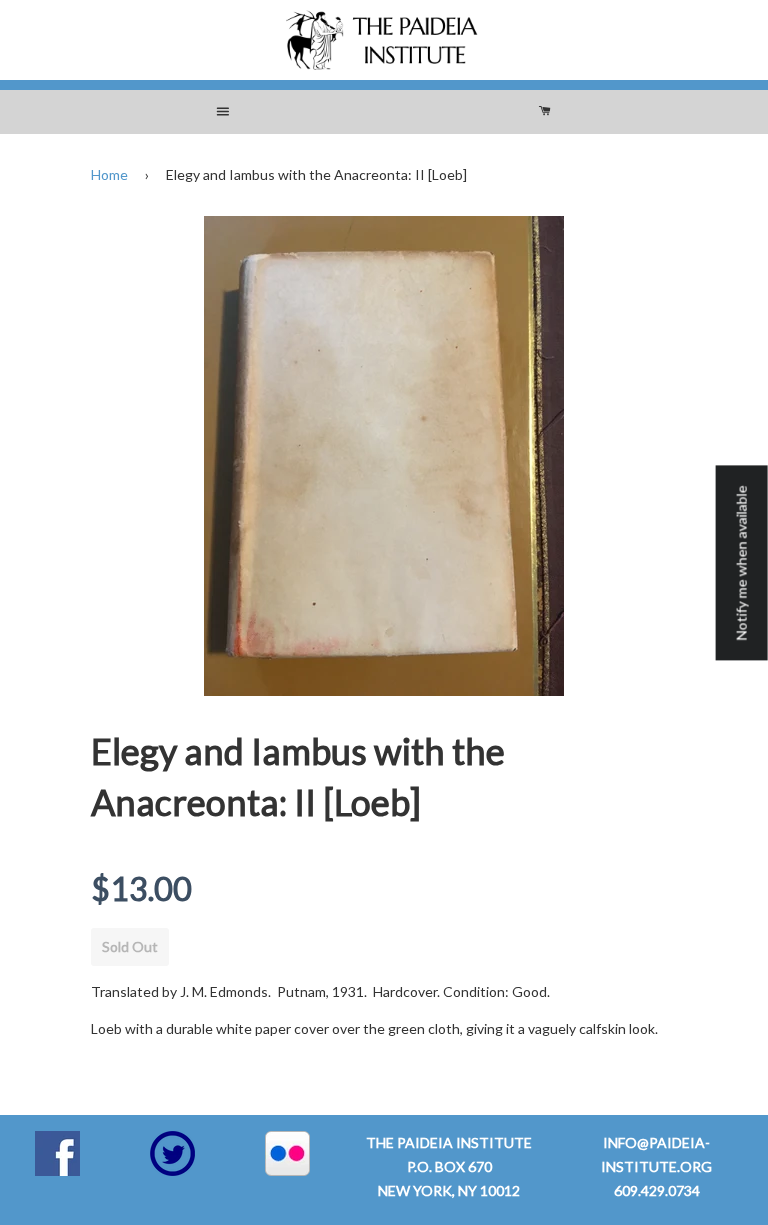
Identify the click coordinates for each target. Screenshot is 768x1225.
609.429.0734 (657, 1190)
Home (109, 174)
